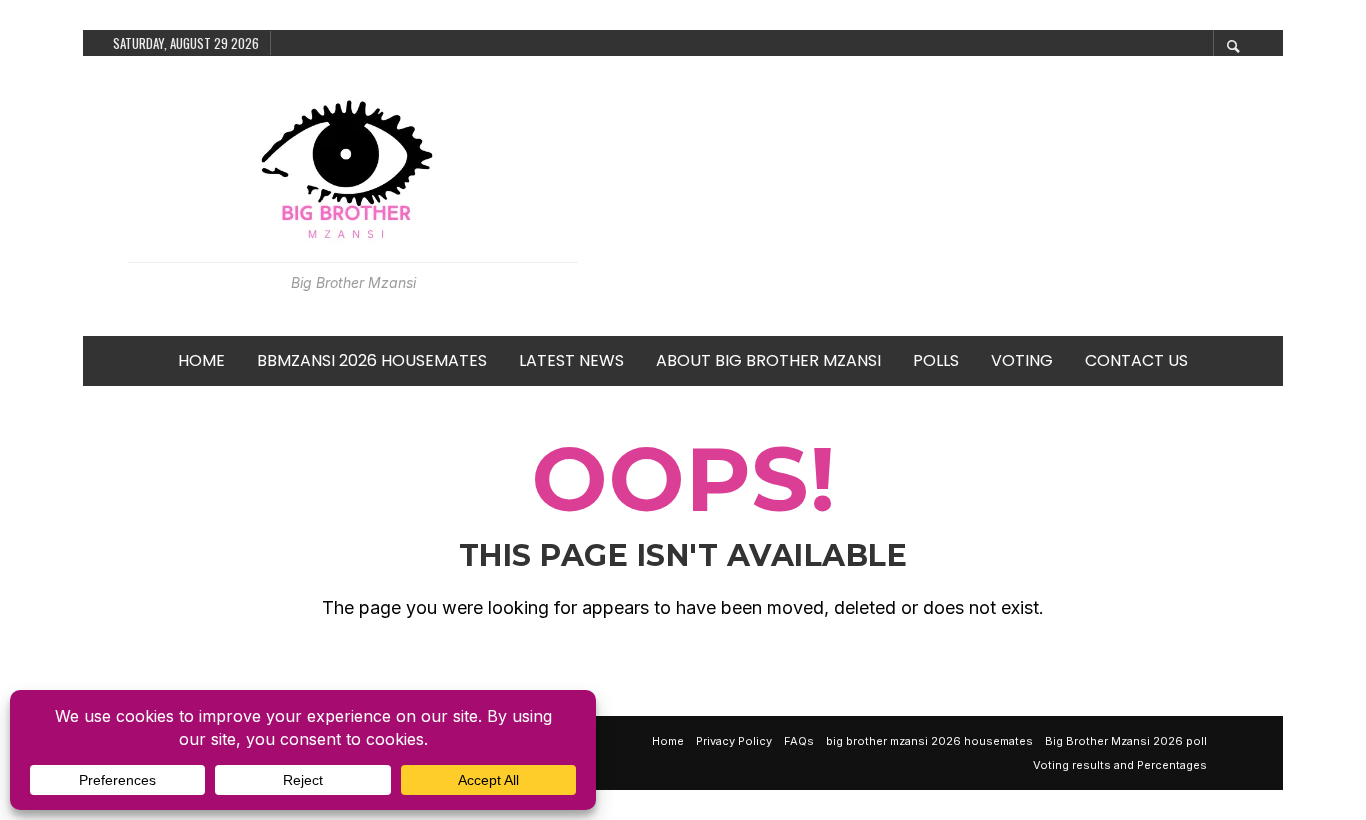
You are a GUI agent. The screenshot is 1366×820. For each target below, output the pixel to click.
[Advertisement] (930, 196)
